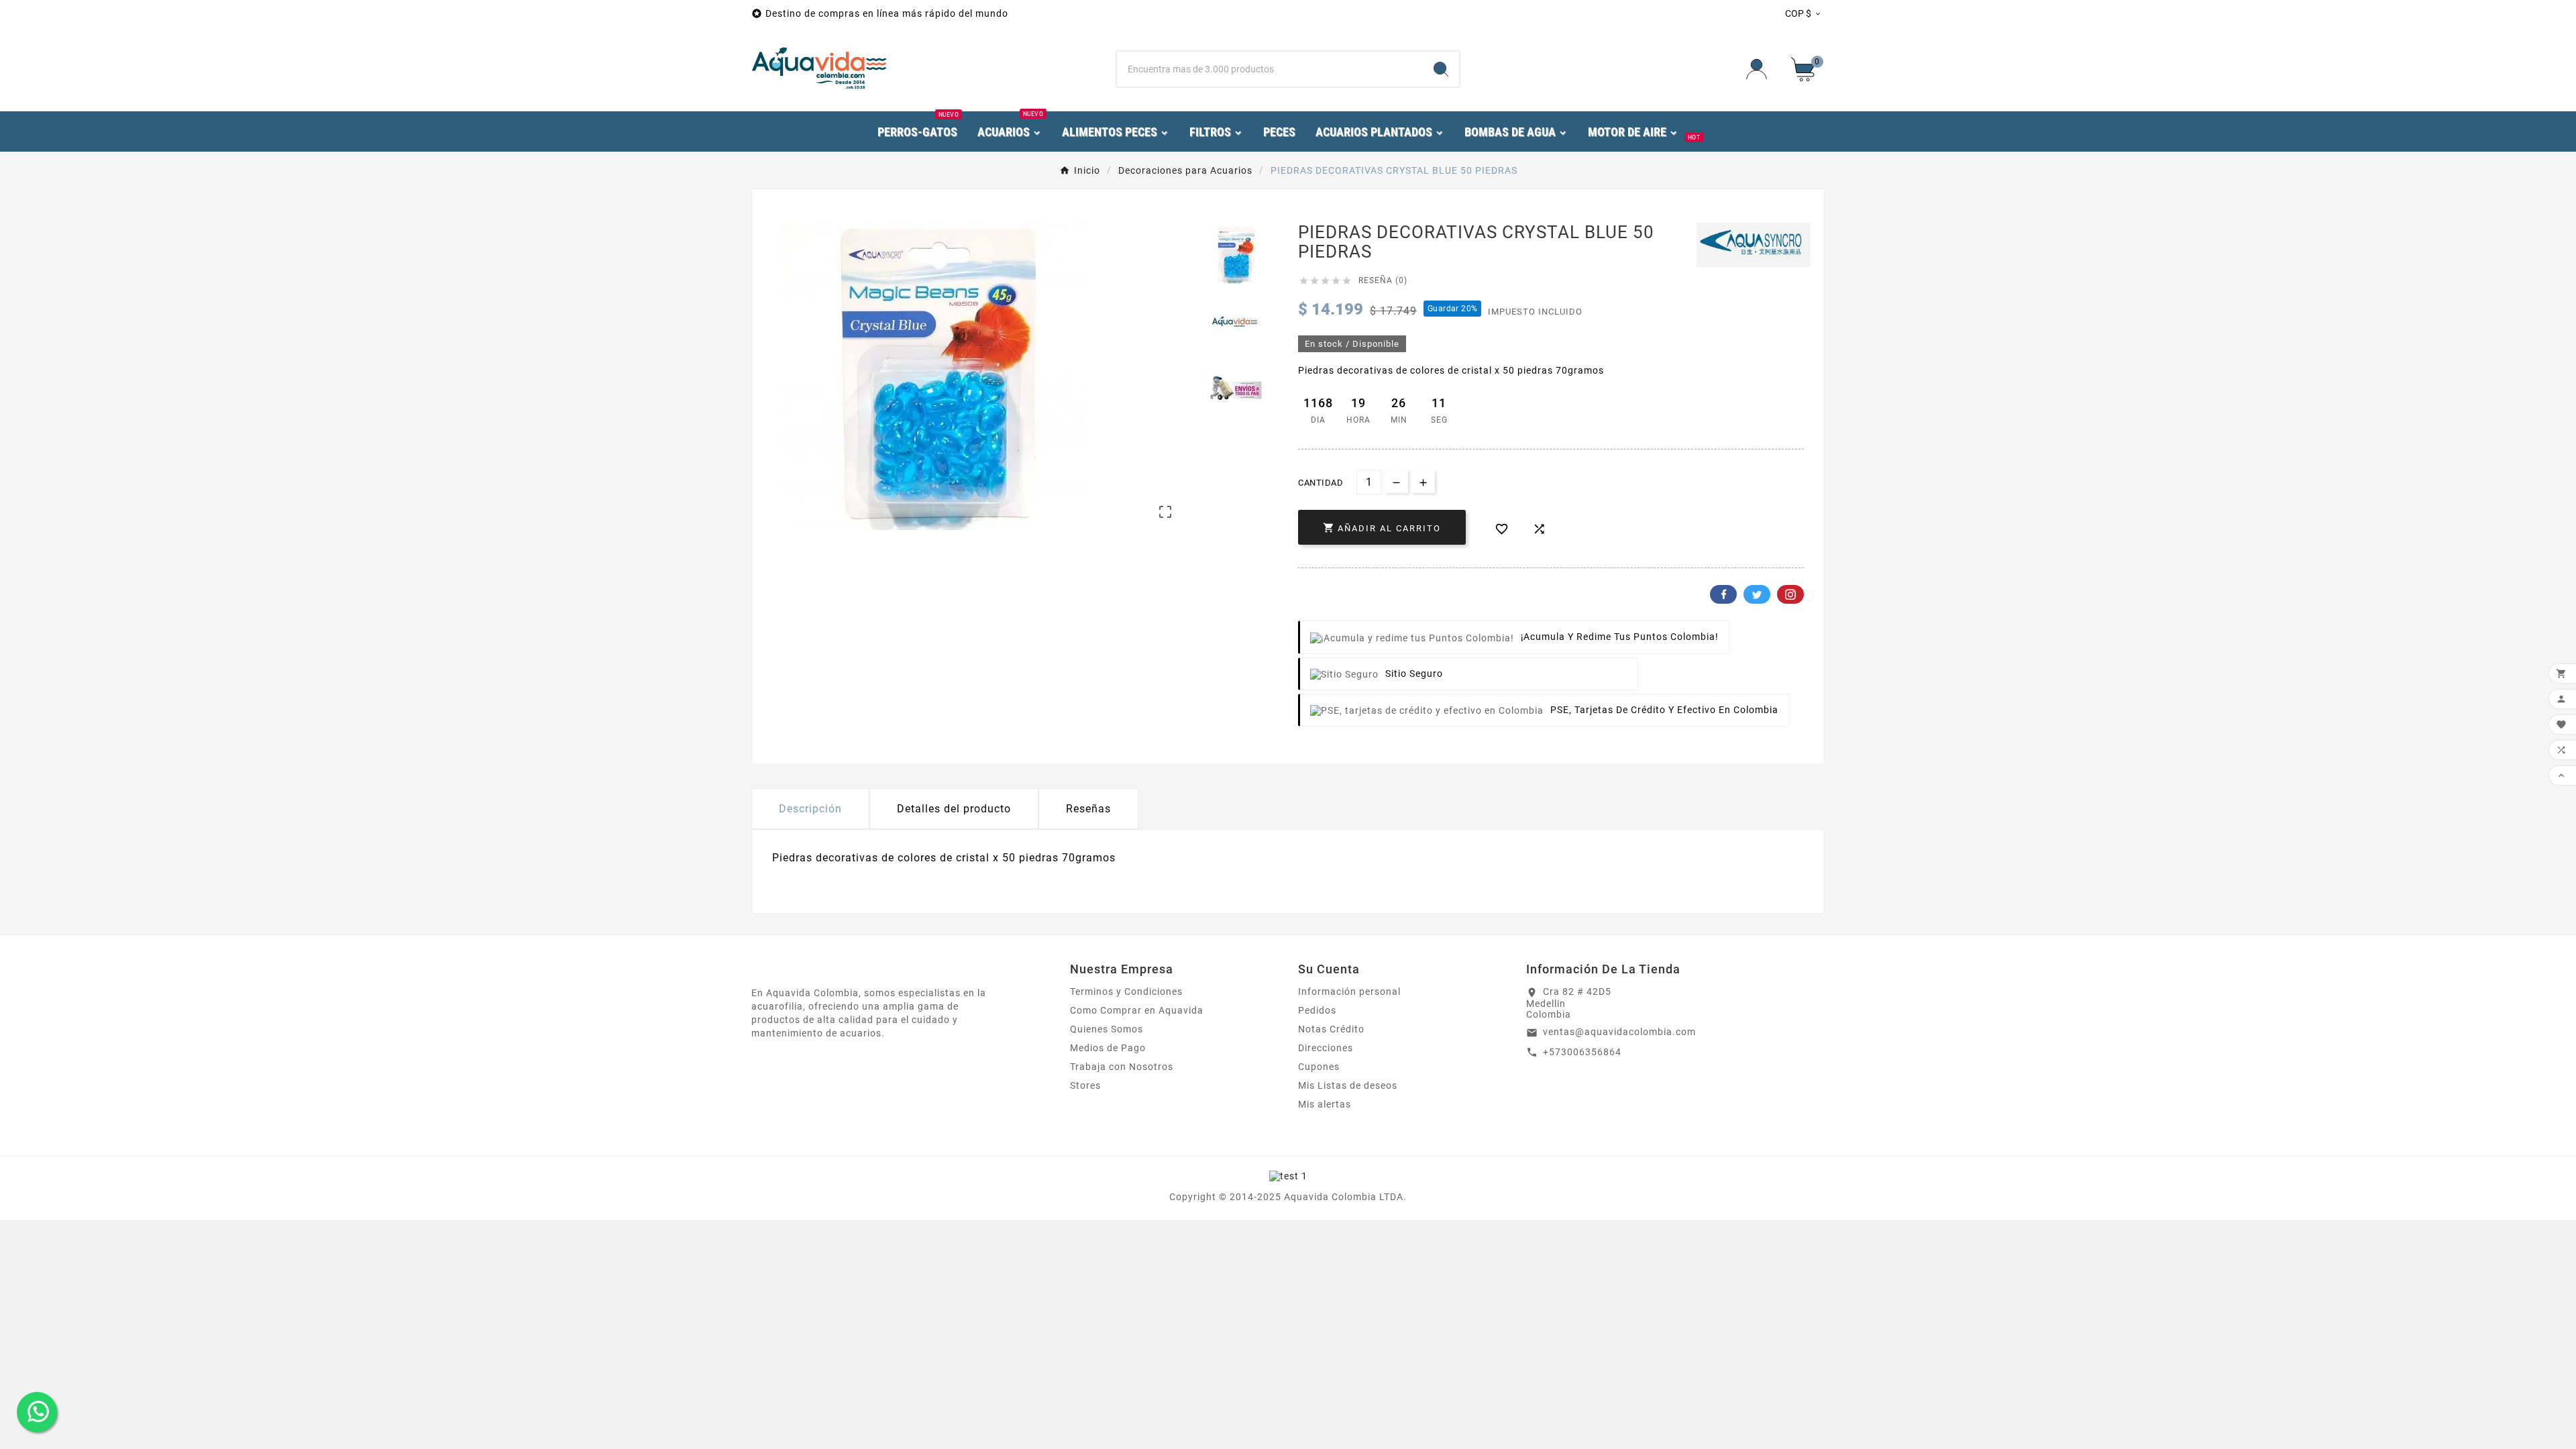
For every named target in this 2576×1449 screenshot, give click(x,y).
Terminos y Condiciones (1126, 991)
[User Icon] (1761, 69)
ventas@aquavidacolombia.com (1619, 1032)
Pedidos (1317, 1010)
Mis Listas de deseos (1348, 1085)
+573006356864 (1582, 1052)
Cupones (1319, 1067)
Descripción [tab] (810, 809)
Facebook (1723, 594)
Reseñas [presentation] (1088, 809)
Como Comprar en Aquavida (1137, 1010)
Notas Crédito (1331, 1029)
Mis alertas (1325, 1104)
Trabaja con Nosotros (1122, 1067)
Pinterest (1790, 594)
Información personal (1349, 991)
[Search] (1441, 69)
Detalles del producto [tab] (954, 809)
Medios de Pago (1108, 1048)
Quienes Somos (1107, 1029)
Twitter (1757, 594)
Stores (1085, 1085)
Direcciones (1326, 1048)
